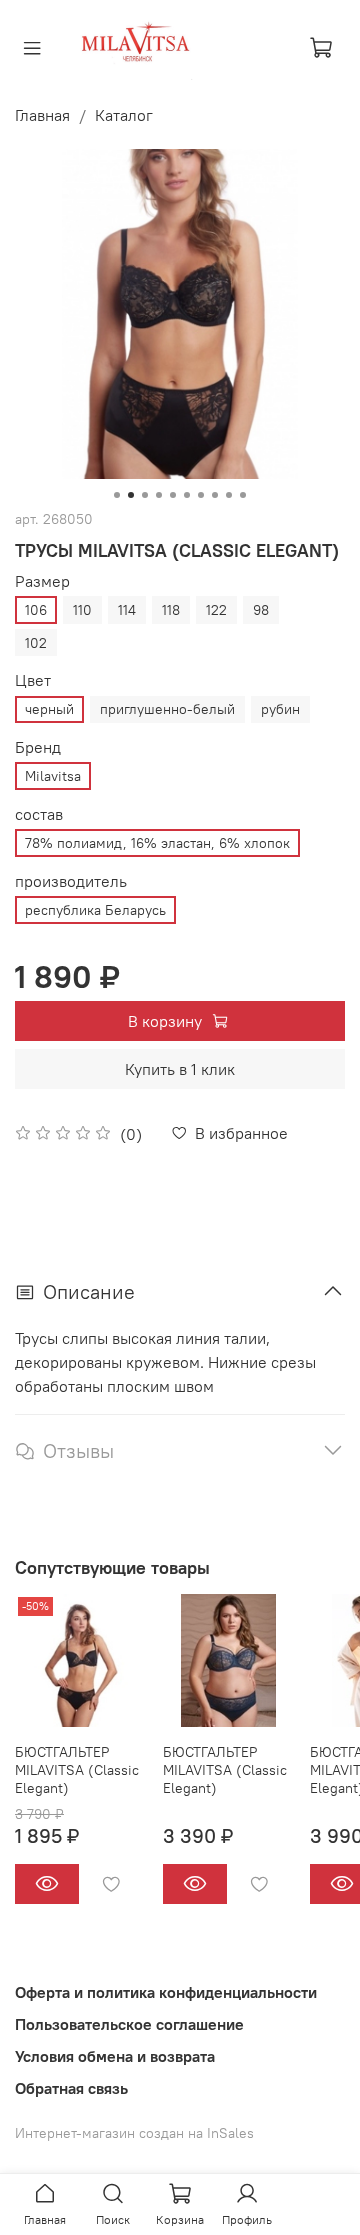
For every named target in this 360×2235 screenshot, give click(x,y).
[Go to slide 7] (201, 495)
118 (171, 610)
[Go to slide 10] (243, 495)
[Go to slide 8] (215, 495)
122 (216, 610)
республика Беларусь (95, 910)
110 (82, 610)
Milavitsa (53, 776)
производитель (71, 881)
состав (39, 814)
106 (36, 610)
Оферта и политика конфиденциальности (166, 1992)
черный (49, 709)
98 (261, 610)
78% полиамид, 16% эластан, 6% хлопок (157, 843)
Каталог (124, 115)
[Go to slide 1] (117, 495)
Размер (42, 581)
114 (127, 610)
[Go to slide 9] (229, 495)
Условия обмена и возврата (115, 2056)
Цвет (33, 680)
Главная (42, 115)
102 (36, 643)
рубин (280, 709)
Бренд (38, 747)
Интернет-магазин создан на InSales (134, 2133)
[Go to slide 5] (173, 495)
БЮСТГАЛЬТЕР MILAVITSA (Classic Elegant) (77, 1770)
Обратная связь (71, 2088)
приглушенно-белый (167, 709)
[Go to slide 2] (131, 495)
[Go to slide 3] (145, 495)
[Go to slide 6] (187, 495)
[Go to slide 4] (159, 495)
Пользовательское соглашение (129, 2024)
